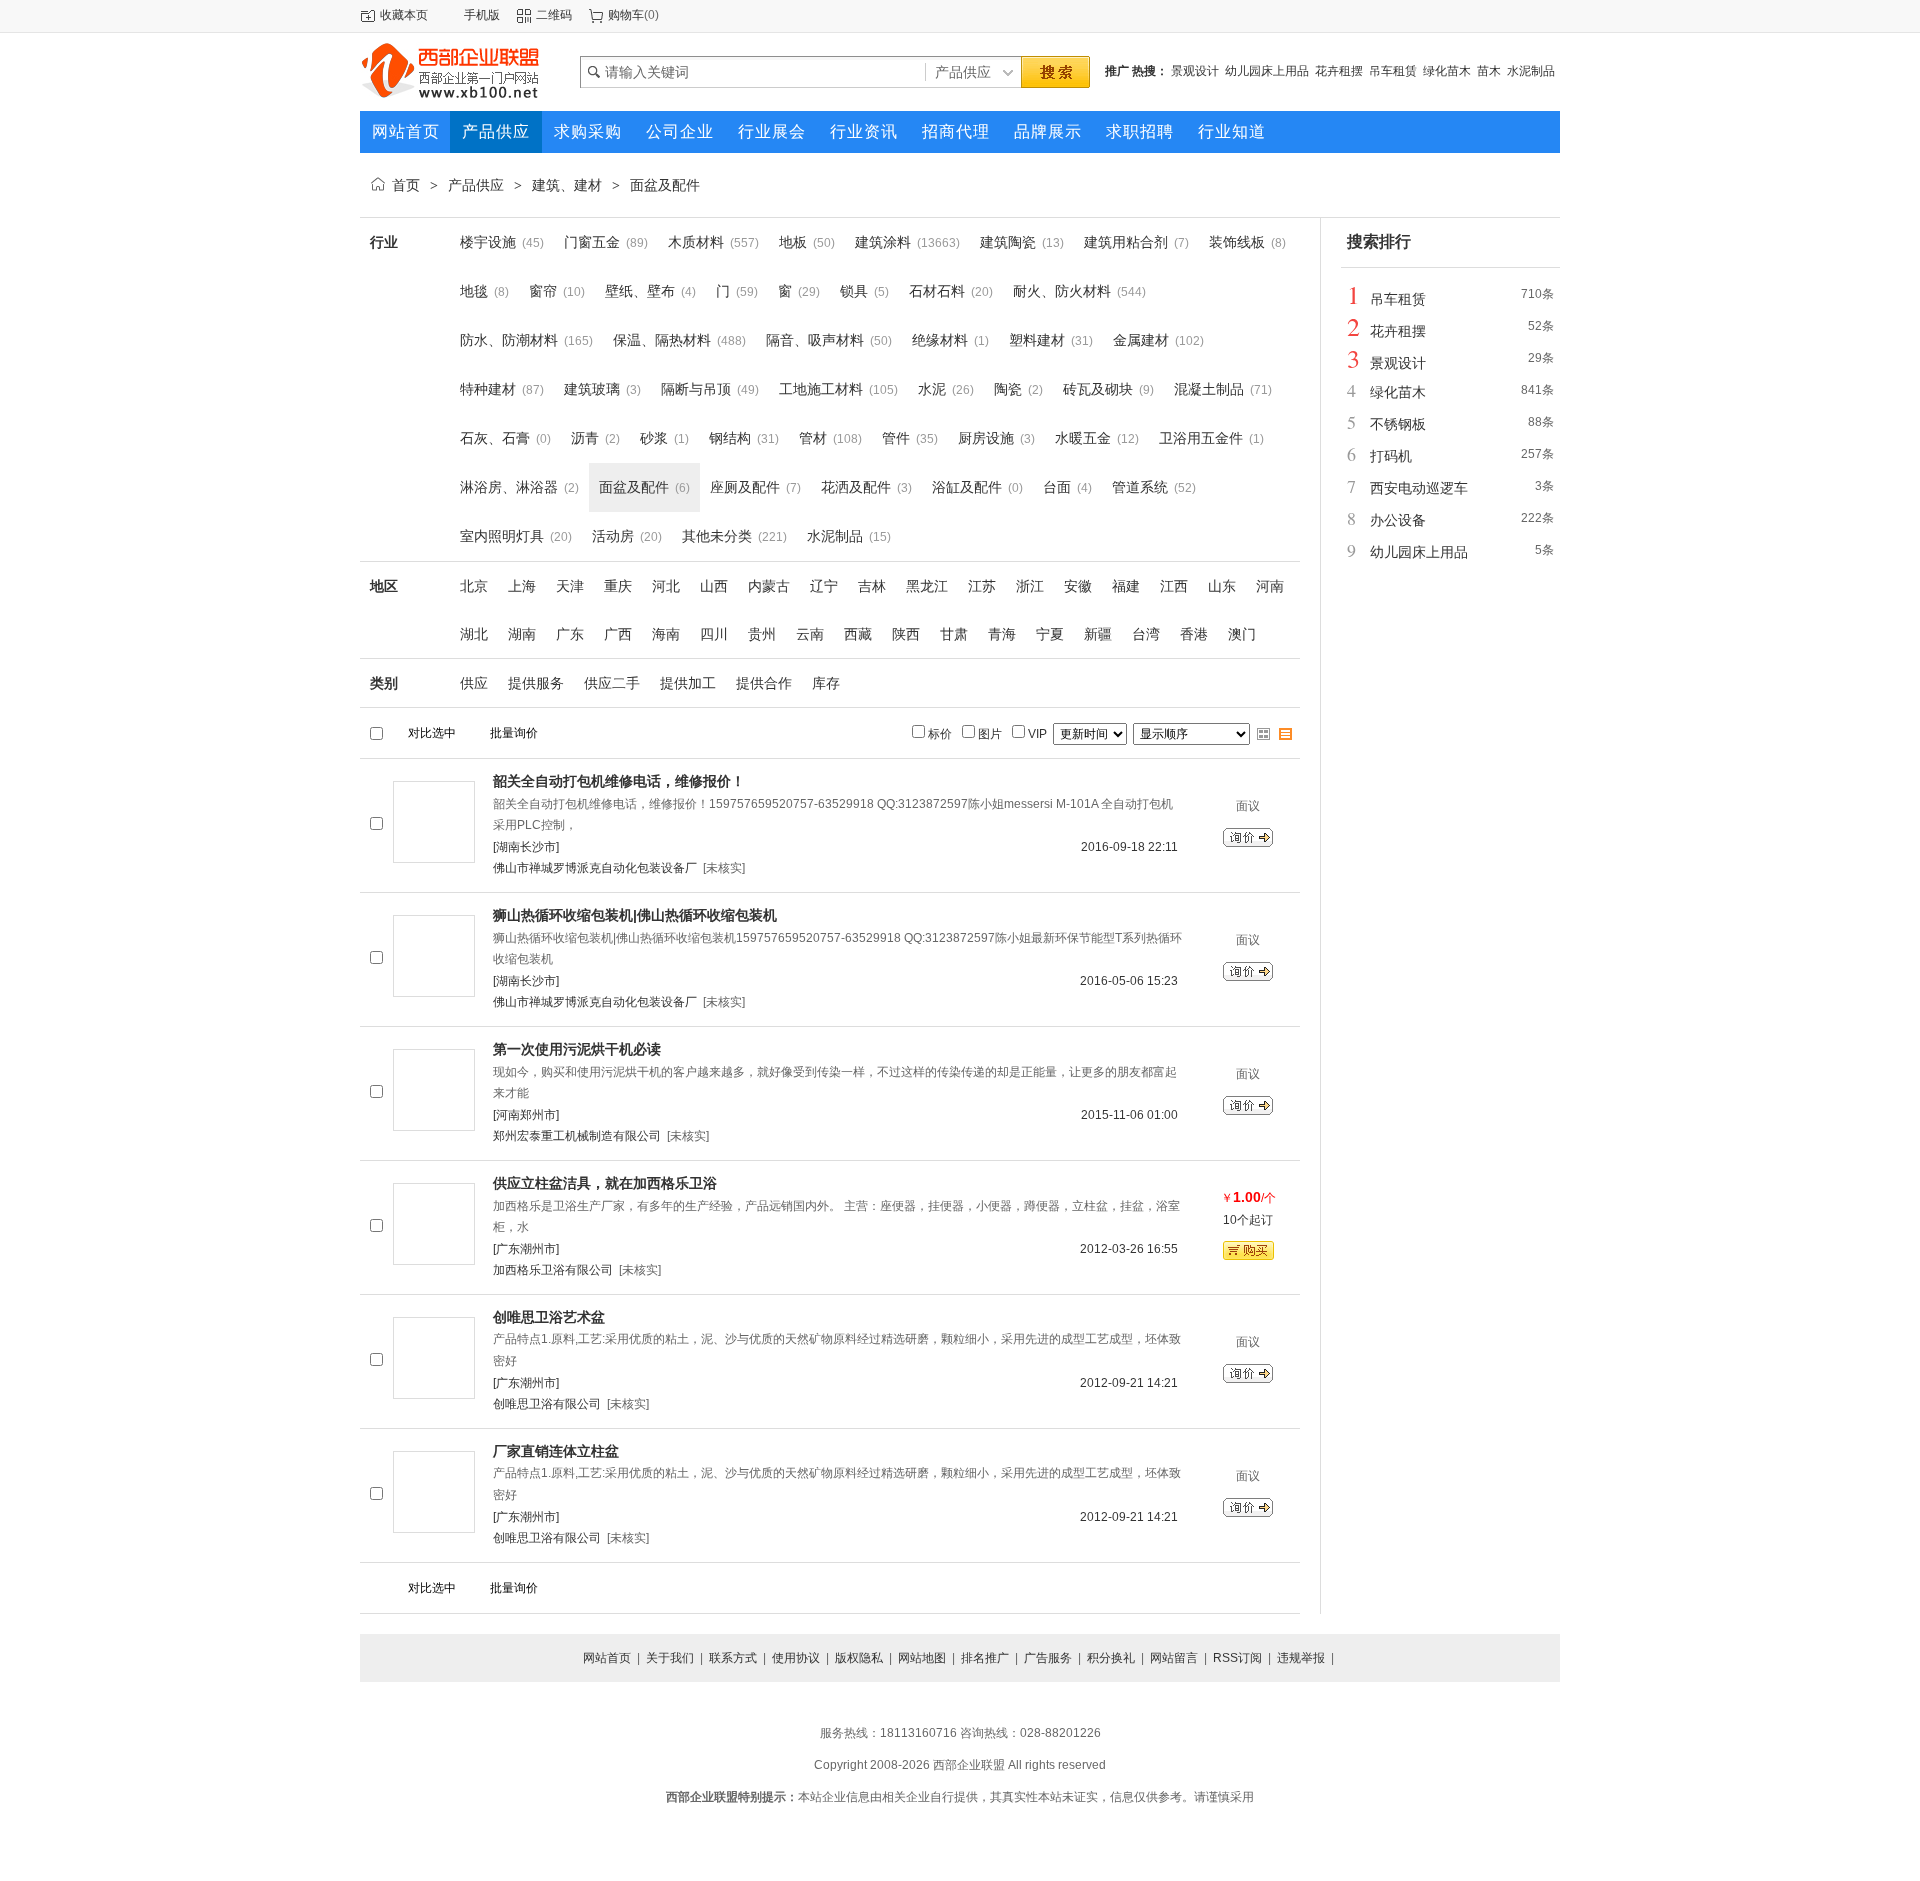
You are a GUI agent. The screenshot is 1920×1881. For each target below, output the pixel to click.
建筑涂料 (883, 242)
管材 (813, 438)
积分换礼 (1111, 1658)
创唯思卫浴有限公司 (547, 1404)
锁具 (854, 291)
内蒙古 (769, 586)
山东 (1222, 586)
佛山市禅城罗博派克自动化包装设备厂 (595, 868)
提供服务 (536, 683)
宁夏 (1050, 634)
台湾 (1146, 634)
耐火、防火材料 (1062, 291)
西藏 (858, 634)
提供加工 (688, 683)
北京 (474, 586)
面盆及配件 (665, 185)
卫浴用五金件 (1201, 438)
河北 (666, 586)
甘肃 (954, 634)
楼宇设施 (488, 242)
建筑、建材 (567, 185)
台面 (1057, 487)
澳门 (1242, 634)
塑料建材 (1037, 340)
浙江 (1030, 586)
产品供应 (476, 185)
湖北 (474, 634)
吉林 (872, 586)
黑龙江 (927, 586)
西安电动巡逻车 (1419, 488)
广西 (618, 634)
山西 (714, 586)
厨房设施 (986, 438)
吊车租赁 (1393, 71)
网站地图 (922, 1658)
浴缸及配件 (967, 487)
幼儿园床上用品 (1267, 71)
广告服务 (1048, 1658)
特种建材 (488, 389)
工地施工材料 (821, 389)
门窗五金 (592, 242)
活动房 (613, 536)
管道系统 (1140, 487)
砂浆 (654, 438)
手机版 (482, 15)
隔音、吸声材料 (815, 340)
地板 (793, 242)
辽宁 (824, 586)
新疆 (1098, 634)
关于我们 (670, 1658)
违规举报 (1301, 1658)
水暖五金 (1083, 438)
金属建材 (1141, 340)
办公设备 (1398, 520)
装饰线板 (1237, 242)
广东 (570, 634)
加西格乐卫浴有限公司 (553, 1270)
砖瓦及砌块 (1098, 389)
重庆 (618, 586)
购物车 (626, 15)
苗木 (1489, 71)
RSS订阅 (1237, 1658)
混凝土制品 (1209, 389)
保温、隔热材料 (662, 340)
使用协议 (796, 1658)
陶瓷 (1008, 389)
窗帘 (543, 291)
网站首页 (607, 1658)
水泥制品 (1531, 71)
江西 (1174, 586)
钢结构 (730, 438)
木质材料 (696, 242)
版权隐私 (859, 1658)
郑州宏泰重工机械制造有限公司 (577, 1136)
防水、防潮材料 (509, 340)
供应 (474, 683)
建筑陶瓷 (1008, 242)
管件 (896, 438)
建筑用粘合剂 (1126, 242)
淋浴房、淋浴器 (509, 487)
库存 (826, 683)
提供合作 (764, 683)
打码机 (1391, 456)
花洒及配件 (856, 487)
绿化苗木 (1447, 71)
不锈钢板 (1398, 424)
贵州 (762, 634)
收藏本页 (404, 15)
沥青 (585, 438)
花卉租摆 (1339, 71)
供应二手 (612, 683)
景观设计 (1195, 71)
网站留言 (1174, 1658)
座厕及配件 (745, 487)
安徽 (1078, 586)
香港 (1194, 634)
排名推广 (985, 1658)
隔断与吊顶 (696, 389)
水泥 (932, 389)
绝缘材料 (940, 340)
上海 (522, 586)
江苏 (982, 586)
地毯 (474, 291)
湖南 (522, 634)
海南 (666, 634)
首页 (406, 185)
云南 (810, 634)
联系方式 (733, 1658)
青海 (1002, 634)
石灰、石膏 (495, 438)
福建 (1126, 586)
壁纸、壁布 (640, 291)
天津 (570, 586)
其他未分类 (717, 536)
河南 (1270, 586)
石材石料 (937, 291)
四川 (714, 634)
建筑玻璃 (592, 389)
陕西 (906, 634)
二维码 (554, 15)
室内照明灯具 (502, 536)
